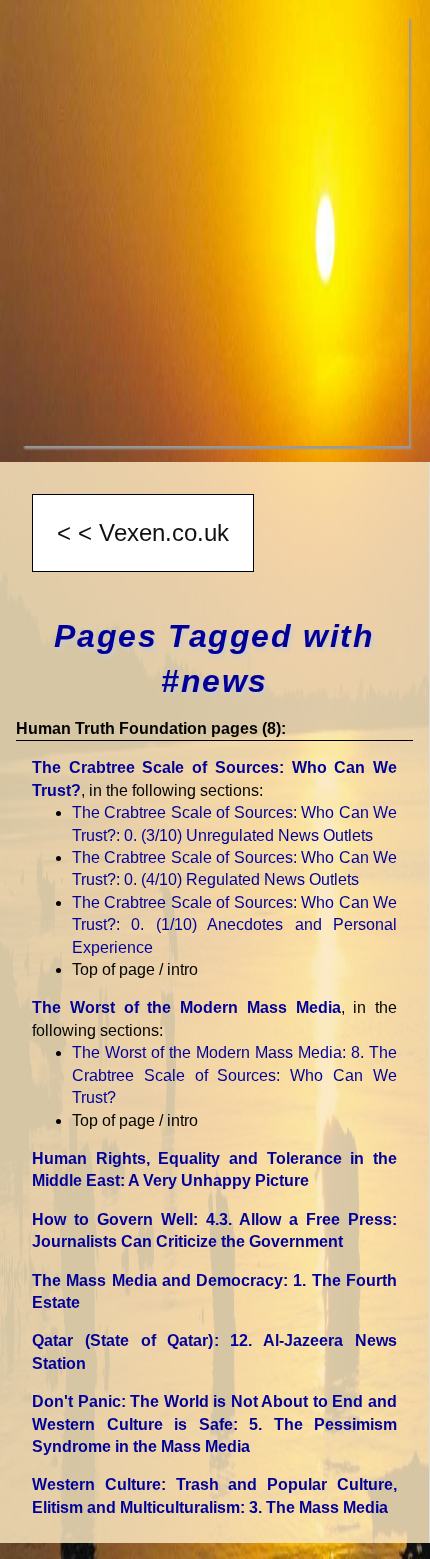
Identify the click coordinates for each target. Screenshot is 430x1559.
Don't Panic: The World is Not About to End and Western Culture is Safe (214, 1424)
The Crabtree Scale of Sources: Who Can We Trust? (234, 925)
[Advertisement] (215, 231)
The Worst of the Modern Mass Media (186, 1007)
